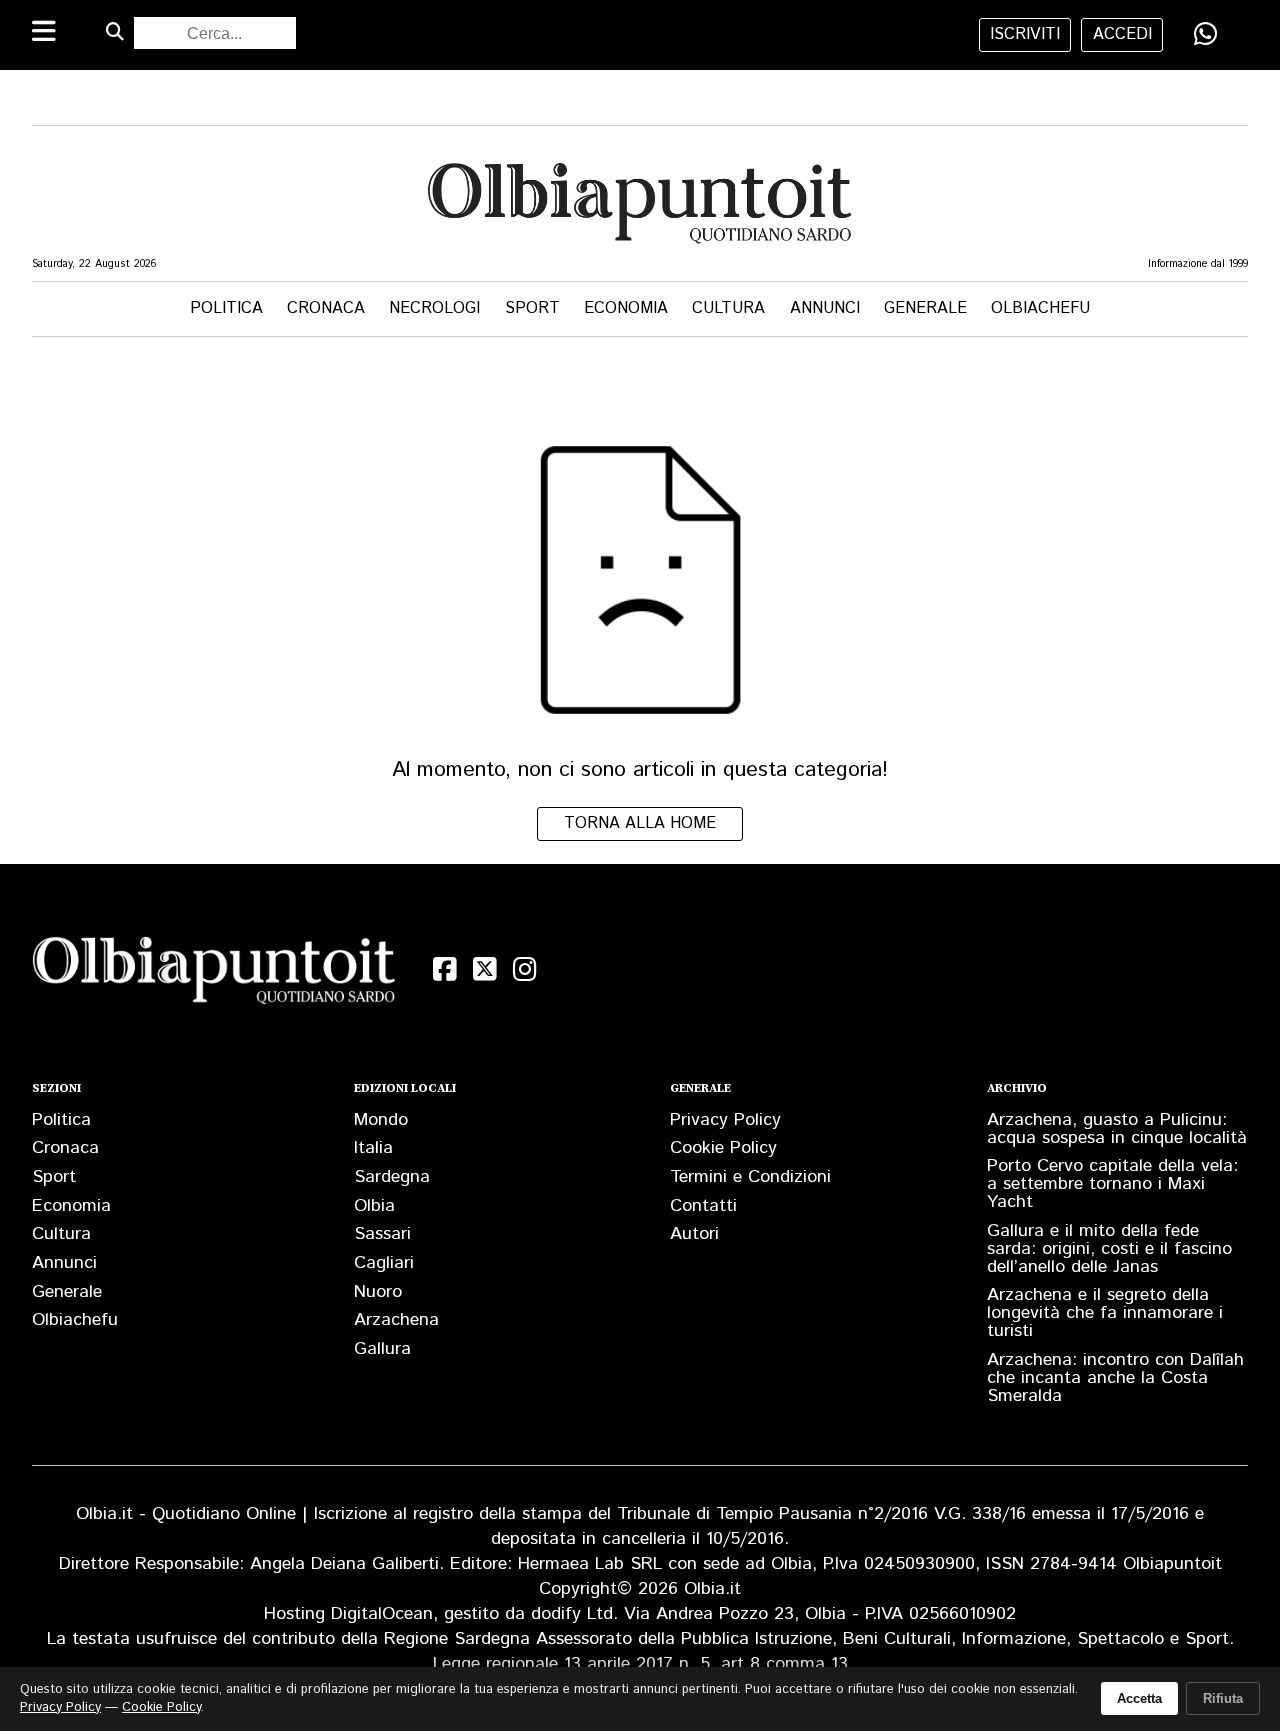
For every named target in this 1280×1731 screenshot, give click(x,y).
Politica (226, 308)
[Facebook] (445, 969)
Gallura (382, 1349)
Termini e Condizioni (750, 1177)
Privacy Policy (725, 1120)
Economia (626, 308)
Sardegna (392, 1177)
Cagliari (384, 1263)
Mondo (381, 1120)
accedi (1122, 34)
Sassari (382, 1234)
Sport (532, 308)
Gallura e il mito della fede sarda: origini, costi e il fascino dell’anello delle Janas (1109, 1249)
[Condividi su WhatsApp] (1206, 34)
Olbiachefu (1040, 308)
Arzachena (396, 1320)
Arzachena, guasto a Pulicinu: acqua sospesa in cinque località (1117, 1129)
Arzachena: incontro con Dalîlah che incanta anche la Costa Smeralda (1115, 1378)
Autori (694, 1234)
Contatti (703, 1206)
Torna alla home (640, 823)
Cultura (728, 308)
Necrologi (434, 308)
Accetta (1139, 1698)
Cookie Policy (723, 1148)
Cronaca (326, 308)
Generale (925, 308)
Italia (373, 1148)
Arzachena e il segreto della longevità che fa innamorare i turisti (1105, 1313)
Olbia (374, 1206)
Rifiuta (1223, 1698)
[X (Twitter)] (485, 969)
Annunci (825, 308)
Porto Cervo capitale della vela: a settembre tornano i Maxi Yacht (1112, 1184)
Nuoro (378, 1292)
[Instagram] (525, 969)
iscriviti (1025, 34)
